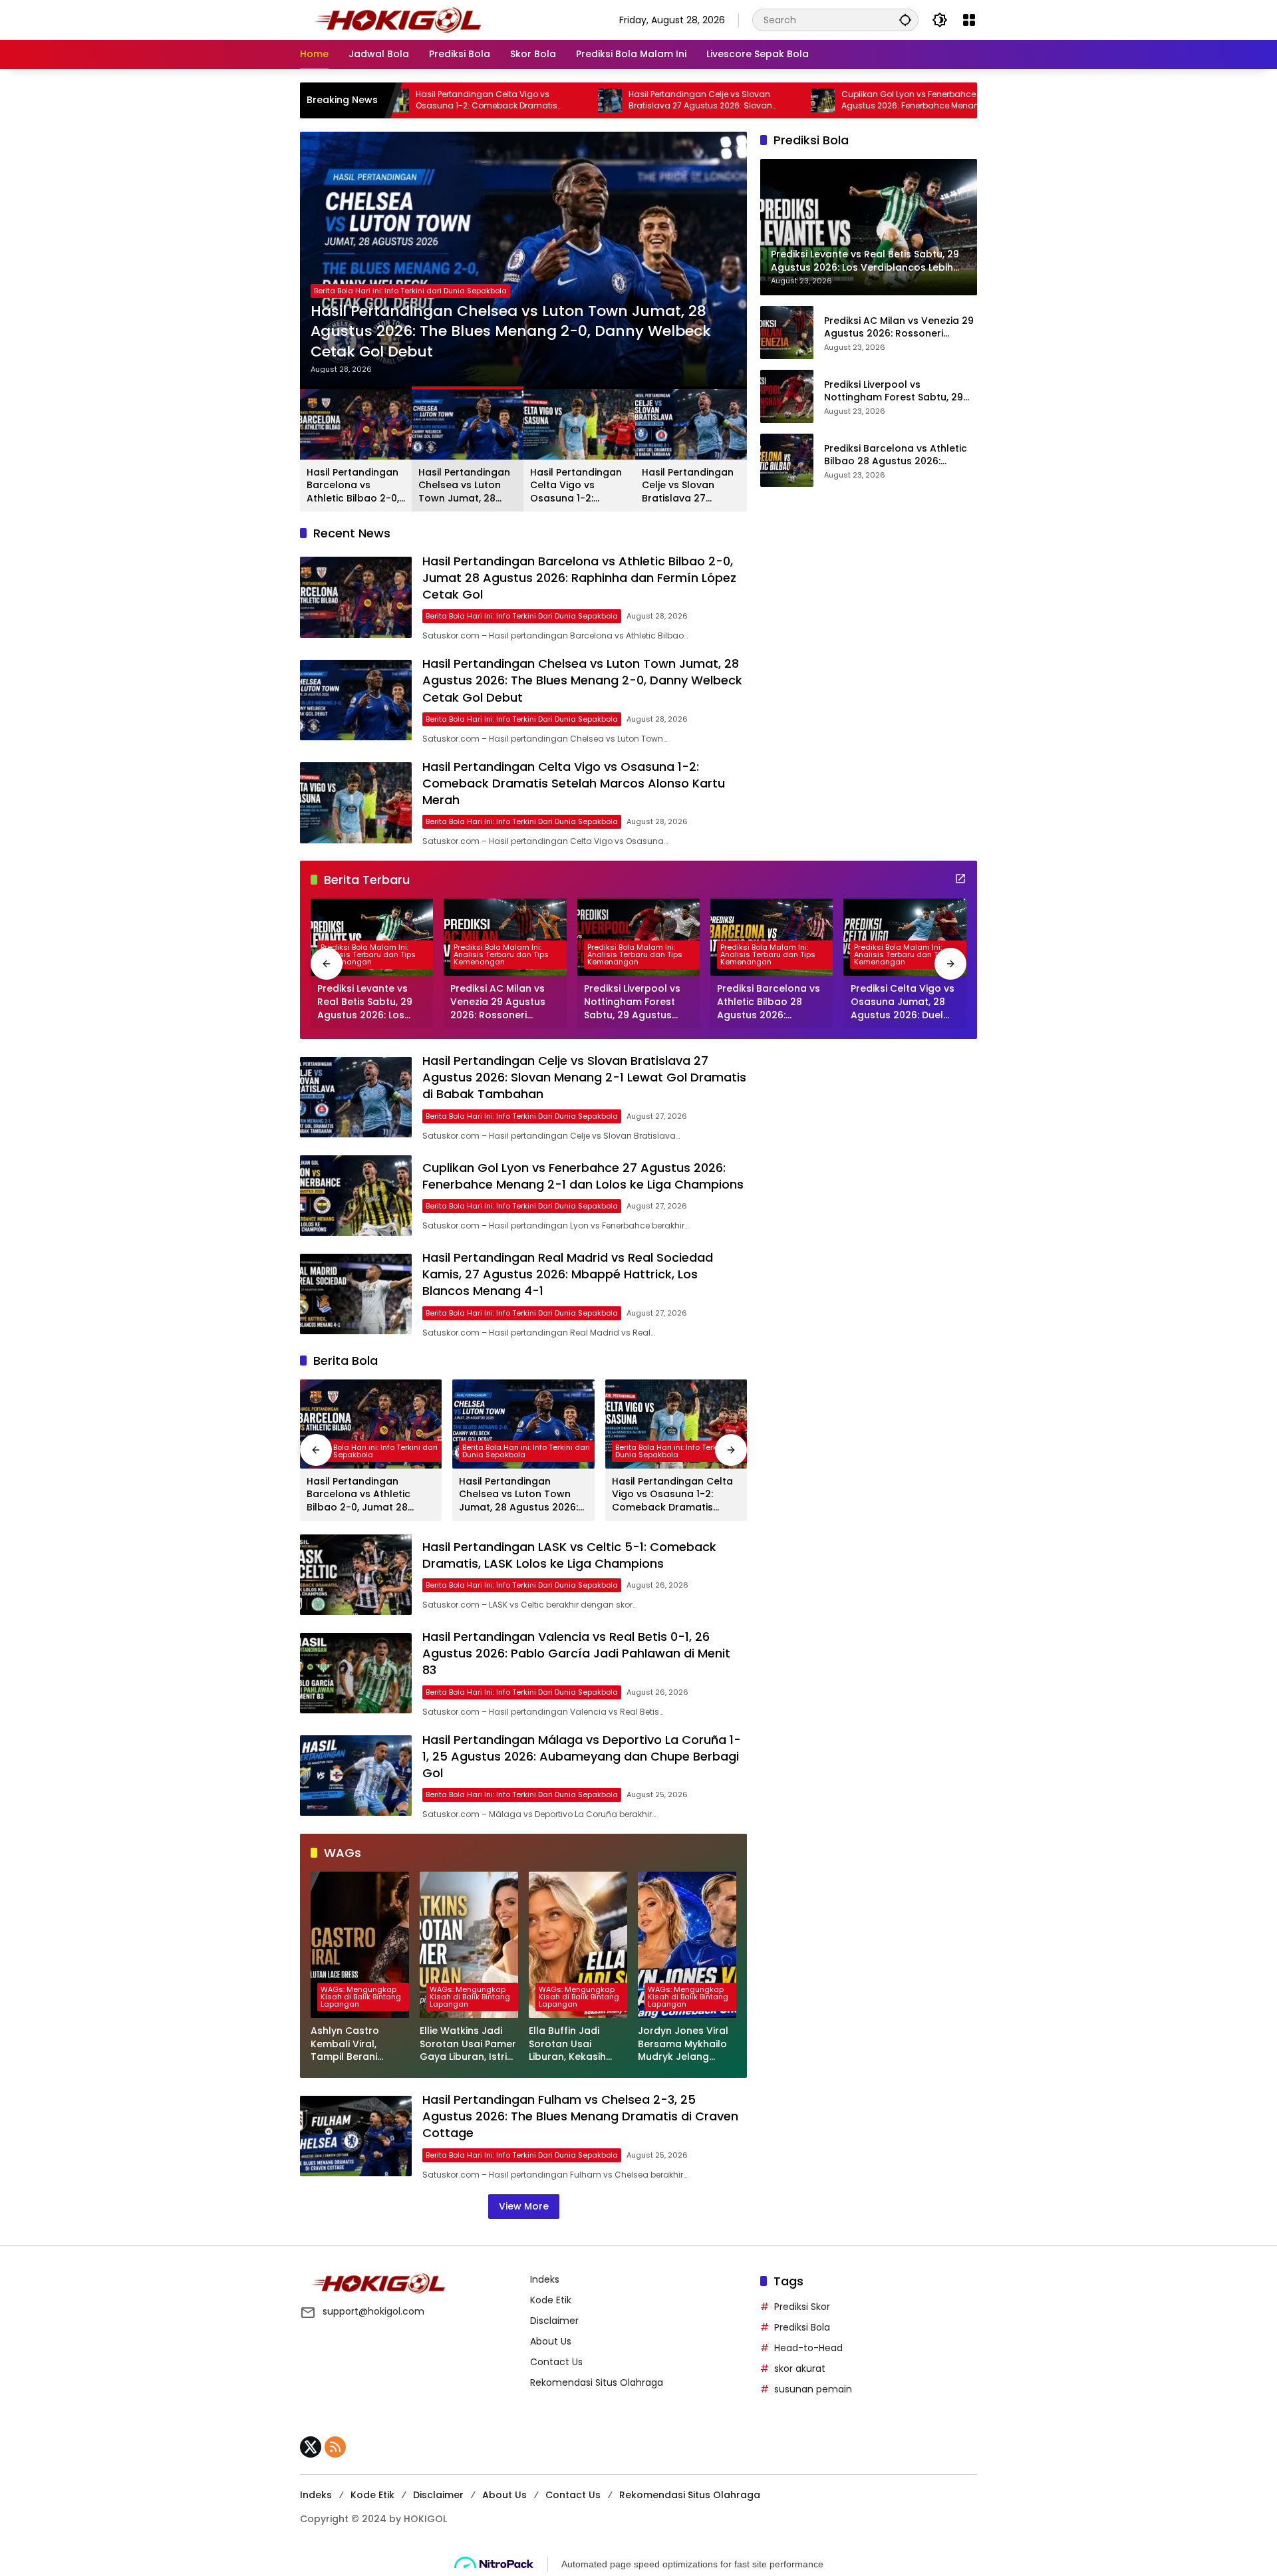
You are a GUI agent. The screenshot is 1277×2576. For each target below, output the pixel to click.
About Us (551, 2341)
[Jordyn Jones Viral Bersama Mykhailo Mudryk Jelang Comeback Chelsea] (687, 1945)
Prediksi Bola (802, 2327)
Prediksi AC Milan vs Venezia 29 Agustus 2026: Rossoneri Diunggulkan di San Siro (899, 327)
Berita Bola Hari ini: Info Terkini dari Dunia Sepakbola (410, 311)
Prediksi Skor (802, 2307)
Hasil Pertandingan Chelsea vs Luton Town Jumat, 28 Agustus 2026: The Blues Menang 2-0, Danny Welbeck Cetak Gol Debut (464, 486)
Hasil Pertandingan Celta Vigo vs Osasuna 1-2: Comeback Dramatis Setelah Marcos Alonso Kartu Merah (523, 342)
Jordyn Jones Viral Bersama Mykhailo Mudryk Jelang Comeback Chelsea (686, 2044)
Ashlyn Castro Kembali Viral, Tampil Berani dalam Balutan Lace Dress (359, 2044)
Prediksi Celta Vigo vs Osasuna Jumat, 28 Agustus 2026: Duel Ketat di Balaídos (903, 1002)
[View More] (960, 879)
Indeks (545, 2279)
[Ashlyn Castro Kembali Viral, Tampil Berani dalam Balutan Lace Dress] (360, 1945)
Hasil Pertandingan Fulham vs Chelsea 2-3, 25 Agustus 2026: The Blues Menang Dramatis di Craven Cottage (580, 2116)
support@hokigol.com (373, 2311)
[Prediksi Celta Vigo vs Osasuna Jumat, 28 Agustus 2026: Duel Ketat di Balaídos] (905, 937)
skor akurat (800, 2368)
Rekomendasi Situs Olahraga (597, 2382)
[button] (905, 20)
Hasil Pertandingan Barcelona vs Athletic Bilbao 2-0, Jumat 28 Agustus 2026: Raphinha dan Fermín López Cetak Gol (355, 486)
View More (524, 2206)
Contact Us (556, 2362)
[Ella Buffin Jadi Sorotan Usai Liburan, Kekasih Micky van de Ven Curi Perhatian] (578, 1945)
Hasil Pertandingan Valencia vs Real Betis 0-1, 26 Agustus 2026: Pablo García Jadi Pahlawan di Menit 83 (576, 1653)
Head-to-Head (808, 2348)
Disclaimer (554, 2321)
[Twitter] (311, 2447)
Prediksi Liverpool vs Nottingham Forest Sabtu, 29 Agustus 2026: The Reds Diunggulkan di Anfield (894, 391)
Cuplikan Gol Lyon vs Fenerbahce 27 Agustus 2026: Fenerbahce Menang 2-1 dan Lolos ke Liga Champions (796, 100)
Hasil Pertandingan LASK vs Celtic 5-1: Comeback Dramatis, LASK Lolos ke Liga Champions (569, 1555)
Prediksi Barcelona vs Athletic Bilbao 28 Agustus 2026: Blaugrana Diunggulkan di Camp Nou (896, 455)
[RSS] (335, 2447)
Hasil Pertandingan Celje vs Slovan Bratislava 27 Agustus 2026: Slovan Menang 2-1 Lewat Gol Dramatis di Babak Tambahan (588, 100)
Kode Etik (551, 2300)
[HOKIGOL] (397, 19)
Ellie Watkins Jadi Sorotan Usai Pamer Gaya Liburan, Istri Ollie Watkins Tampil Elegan (469, 2044)
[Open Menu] (969, 20)
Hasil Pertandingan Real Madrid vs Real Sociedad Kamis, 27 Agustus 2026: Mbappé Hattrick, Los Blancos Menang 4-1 (568, 1274)
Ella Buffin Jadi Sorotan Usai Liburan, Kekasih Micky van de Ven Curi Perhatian (571, 2044)
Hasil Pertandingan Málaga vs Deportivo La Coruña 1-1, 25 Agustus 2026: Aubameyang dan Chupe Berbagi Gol (582, 1756)
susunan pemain (813, 2389)
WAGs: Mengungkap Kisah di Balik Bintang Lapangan (361, 1997)
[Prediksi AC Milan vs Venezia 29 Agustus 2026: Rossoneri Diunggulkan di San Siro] (787, 333)
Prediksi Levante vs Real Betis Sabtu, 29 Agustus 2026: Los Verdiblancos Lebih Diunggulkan (365, 1002)
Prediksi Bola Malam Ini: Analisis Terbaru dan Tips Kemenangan (368, 954)
